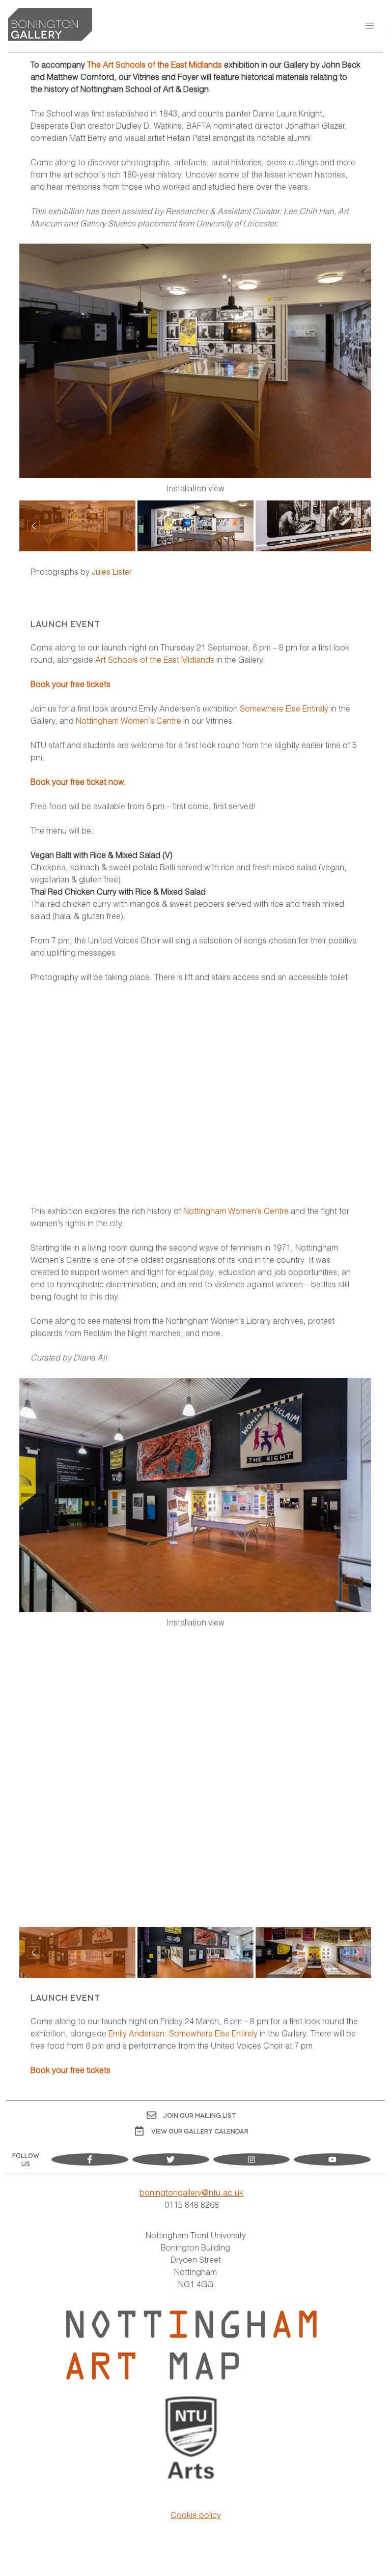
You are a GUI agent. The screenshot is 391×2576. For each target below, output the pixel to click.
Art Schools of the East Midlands (155, 659)
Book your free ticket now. (78, 781)
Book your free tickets (71, 684)
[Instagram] (252, 2159)
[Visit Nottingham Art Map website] (191, 2345)
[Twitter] (171, 2159)
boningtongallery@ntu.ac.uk (191, 2192)
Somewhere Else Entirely (284, 708)
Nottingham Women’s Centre (129, 720)
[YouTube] (332, 2159)
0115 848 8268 (192, 2204)
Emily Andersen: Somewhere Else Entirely (183, 2033)
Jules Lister (112, 571)
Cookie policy (196, 2515)
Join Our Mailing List (200, 2115)
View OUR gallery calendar (200, 2131)
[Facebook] (90, 2159)
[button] (370, 26)
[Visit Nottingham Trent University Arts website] (192, 2439)
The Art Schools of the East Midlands (155, 64)
